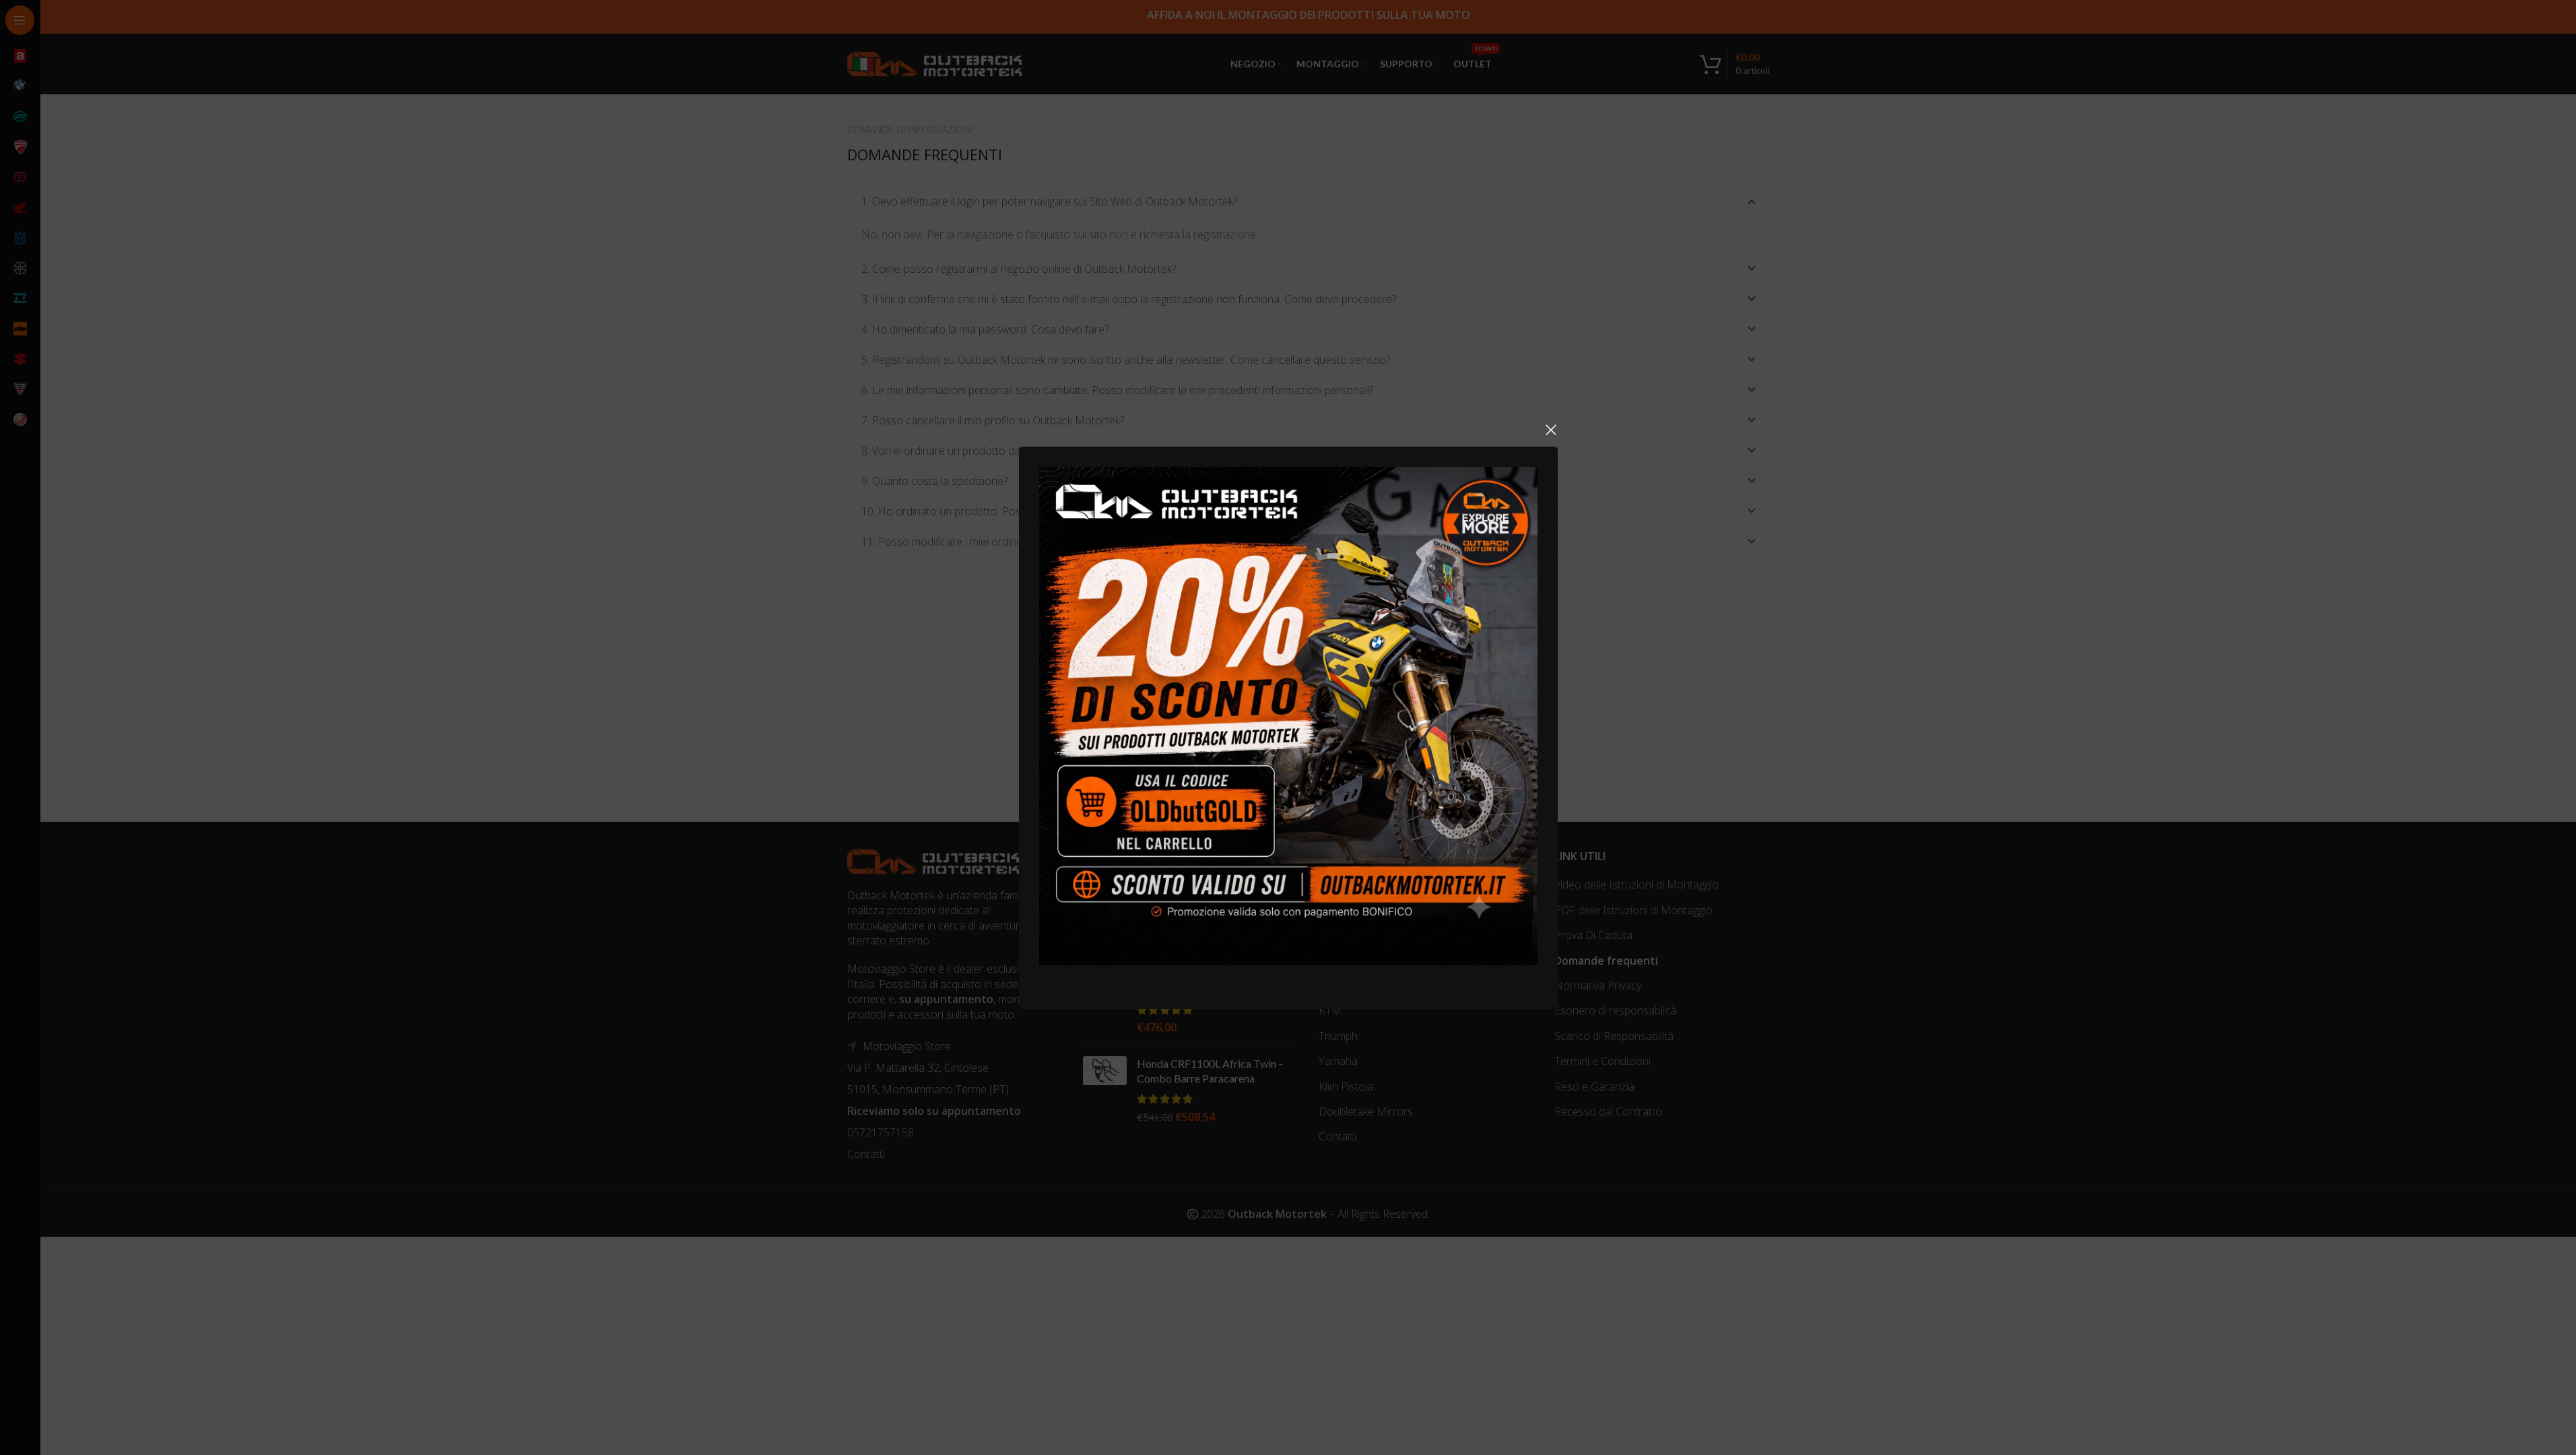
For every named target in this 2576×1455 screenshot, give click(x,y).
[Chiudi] (1551, 430)
